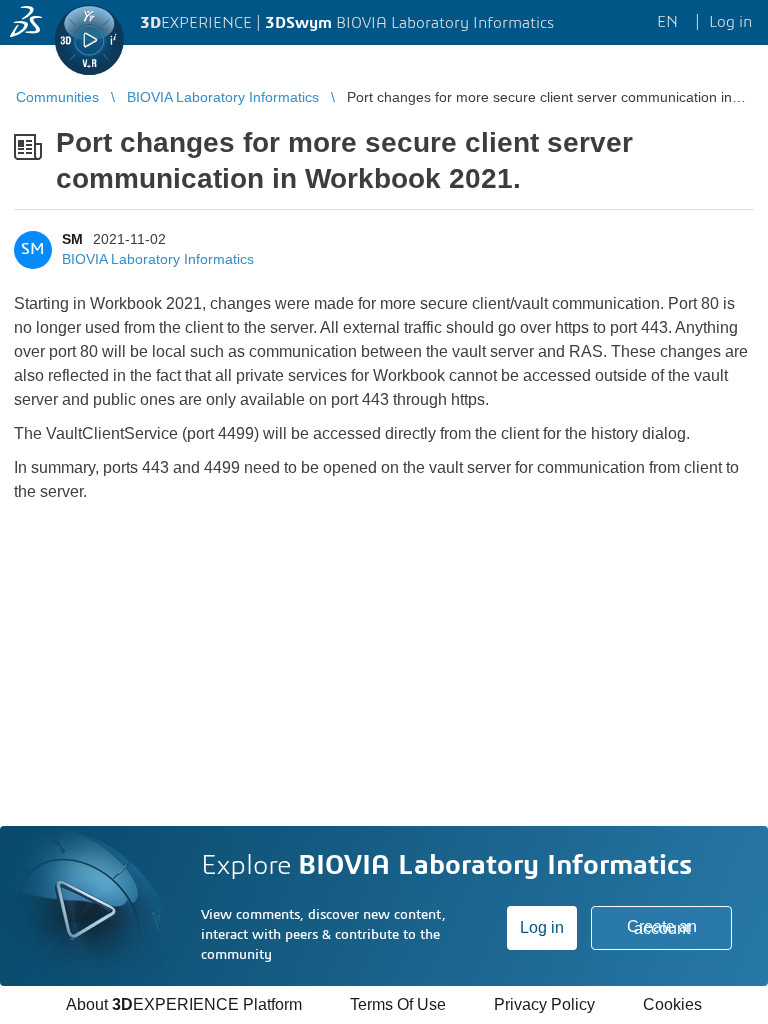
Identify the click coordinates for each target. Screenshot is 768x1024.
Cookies (672, 1004)
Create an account (662, 927)
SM (72, 239)
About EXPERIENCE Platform (184, 1004)
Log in (542, 927)
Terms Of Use (398, 1004)
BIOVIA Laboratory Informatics (158, 259)
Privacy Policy (544, 1004)
